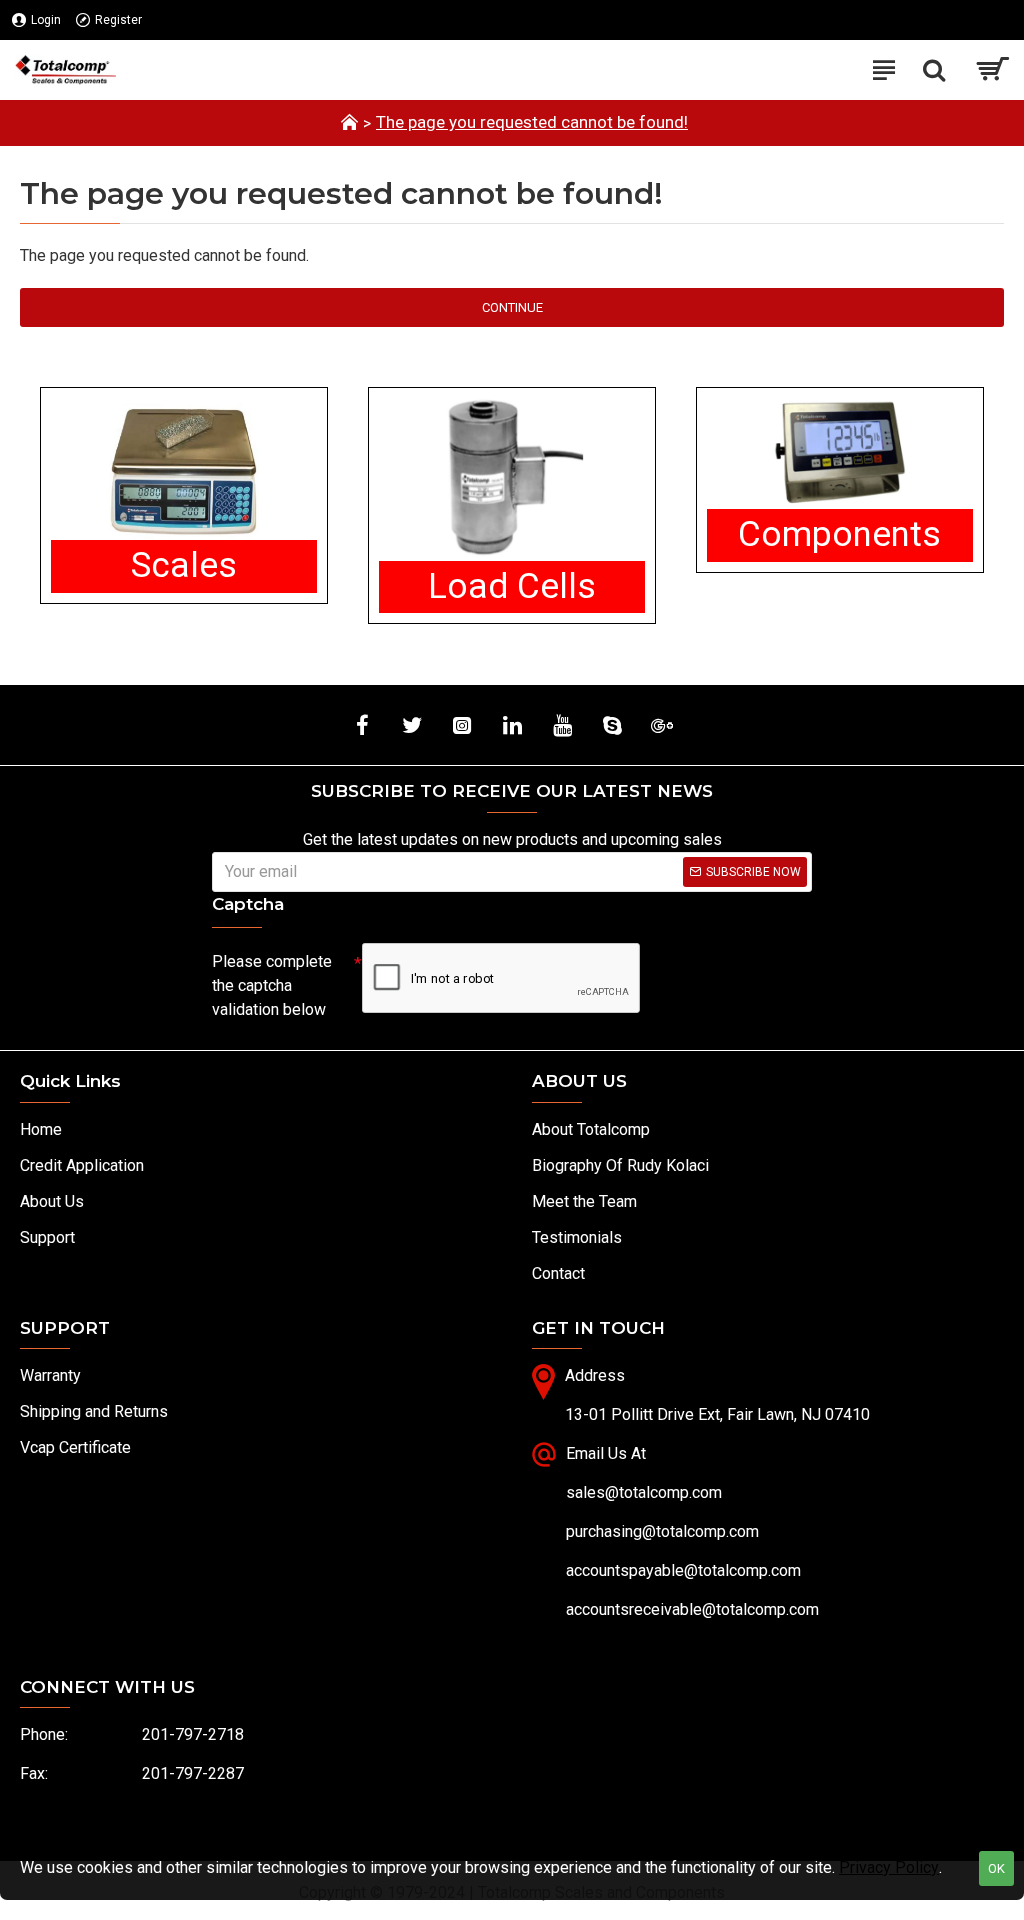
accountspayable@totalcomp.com (683, 1570)
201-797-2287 (193, 1773)
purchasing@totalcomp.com (662, 1531)
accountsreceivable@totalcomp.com (692, 1609)
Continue (512, 307)
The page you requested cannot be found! (532, 122)
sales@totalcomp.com (644, 1492)
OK (996, 1868)
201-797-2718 (193, 1734)
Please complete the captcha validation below (272, 985)
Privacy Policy (889, 1867)
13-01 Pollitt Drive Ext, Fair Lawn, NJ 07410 (717, 1414)
